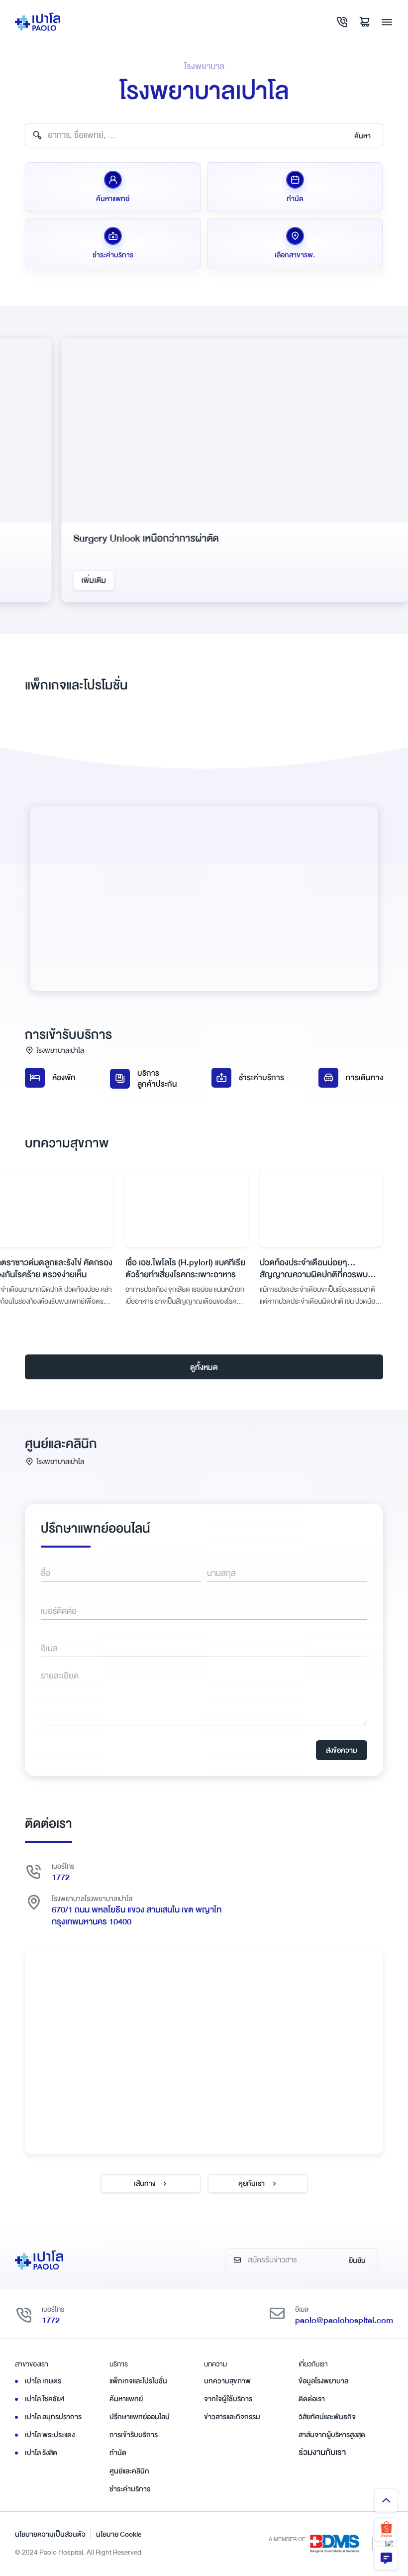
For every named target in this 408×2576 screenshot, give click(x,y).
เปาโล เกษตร (43, 2381)
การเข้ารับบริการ (134, 2435)
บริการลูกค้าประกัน (157, 1079)
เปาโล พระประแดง (50, 2435)
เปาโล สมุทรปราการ (53, 2417)
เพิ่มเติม (62, 580)
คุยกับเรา (252, 2183)
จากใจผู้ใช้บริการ (228, 2399)
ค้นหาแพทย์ (126, 2399)
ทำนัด (118, 2453)
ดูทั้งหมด (204, 1367)
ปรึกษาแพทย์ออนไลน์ (140, 2417)
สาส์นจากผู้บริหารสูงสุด (332, 2435)
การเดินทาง (364, 1078)
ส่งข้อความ (342, 1750)
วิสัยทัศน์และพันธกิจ (327, 2417)
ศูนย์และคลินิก (129, 2471)
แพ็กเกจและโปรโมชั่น (138, 2381)
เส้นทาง (145, 2183)
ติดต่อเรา (312, 2399)
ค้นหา (362, 136)
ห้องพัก (64, 1078)
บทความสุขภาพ (227, 2381)
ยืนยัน (357, 2260)
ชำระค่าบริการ (261, 1078)
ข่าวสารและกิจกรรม (232, 2417)
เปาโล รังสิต (41, 2453)
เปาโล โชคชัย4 (45, 2399)
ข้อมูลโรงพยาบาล (323, 2381)
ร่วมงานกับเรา (322, 2452)
